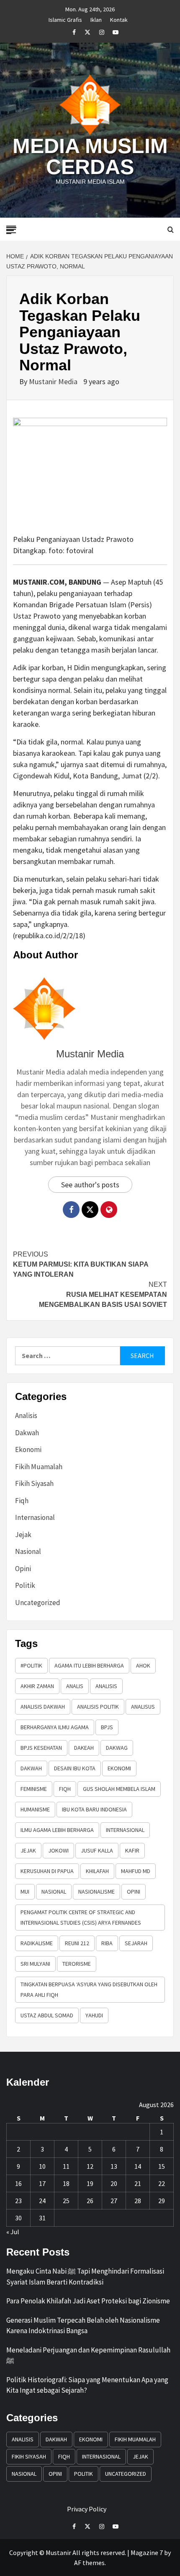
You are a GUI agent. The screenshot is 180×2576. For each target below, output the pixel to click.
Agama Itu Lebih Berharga (89, 1665)
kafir (132, 1850)
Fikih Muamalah (39, 1467)
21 (138, 2183)
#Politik (31, 1665)
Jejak (23, 1535)
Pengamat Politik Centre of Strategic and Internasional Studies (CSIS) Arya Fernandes (81, 1917)
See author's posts (90, 1185)
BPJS (107, 1727)
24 (42, 2201)
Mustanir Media (54, 381)
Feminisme (34, 1789)
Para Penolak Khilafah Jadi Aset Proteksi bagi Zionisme (88, 2301)
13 (114, 2166)
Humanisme (35, 1809)
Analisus (143, 1707)
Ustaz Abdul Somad (47, 2015)
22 (162, 2183)
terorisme (77, 1964)
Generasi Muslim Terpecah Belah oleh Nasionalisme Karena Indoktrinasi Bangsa (83, 2326)
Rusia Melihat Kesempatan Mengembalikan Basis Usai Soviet (103, 1295)
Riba (107, 1943)
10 (42, 2166)
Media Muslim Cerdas (90, 156)
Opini (23, 1569)
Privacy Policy (87, 2509)
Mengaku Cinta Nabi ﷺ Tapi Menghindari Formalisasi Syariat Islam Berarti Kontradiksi (85, 2277)
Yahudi (94, 2015)
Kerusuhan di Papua (47, 1871)
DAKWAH (31, 1768)
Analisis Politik (98, 1707)
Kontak (119, 18)
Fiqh (22, 1501)
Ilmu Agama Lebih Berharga (57, 1830)
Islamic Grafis (65, 18)
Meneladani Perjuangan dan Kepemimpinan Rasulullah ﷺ (88, 2355)
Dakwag (117, 1748)
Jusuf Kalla (97, 1850)
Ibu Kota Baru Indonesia (94, 1809)
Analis (75, 1686)
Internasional (35, 1517)
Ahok (143, 1665)
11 (66, 2166)
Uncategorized (38, 1603)
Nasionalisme (96, 1892)
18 (66, 2183)
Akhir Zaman (37, 1686)
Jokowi (58, 1850)
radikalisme (37, 1943)
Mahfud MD (136, 1871)
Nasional (28, 1551)
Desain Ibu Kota (75, 1768)
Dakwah (27, 1433)
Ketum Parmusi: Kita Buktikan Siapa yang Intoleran (81, 1264)
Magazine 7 (147, 2553)
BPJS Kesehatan (41, 1748)
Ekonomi (28, 1449)
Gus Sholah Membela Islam (119, 1789)
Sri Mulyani (35, 1964)
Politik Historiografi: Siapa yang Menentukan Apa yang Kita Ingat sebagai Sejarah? (87, 2385)
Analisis (26, 1415)
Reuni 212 (77, 1943)
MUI (25, 1892)
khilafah (97, 1871)
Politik (25, 1585)
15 (162, 2166)
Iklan (96, 18)
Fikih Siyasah (34, 1483)
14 (138, 2166)
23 (18, 2201)
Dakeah (84, 1748)
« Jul (13, 2232)
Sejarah (136, 1943)
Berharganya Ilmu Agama (55, 1727)
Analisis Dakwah (43, 1707)
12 (90, 2166)
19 (90, 2183)
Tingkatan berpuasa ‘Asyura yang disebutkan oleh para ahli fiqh (89, 1989)
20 (114, 2183)
